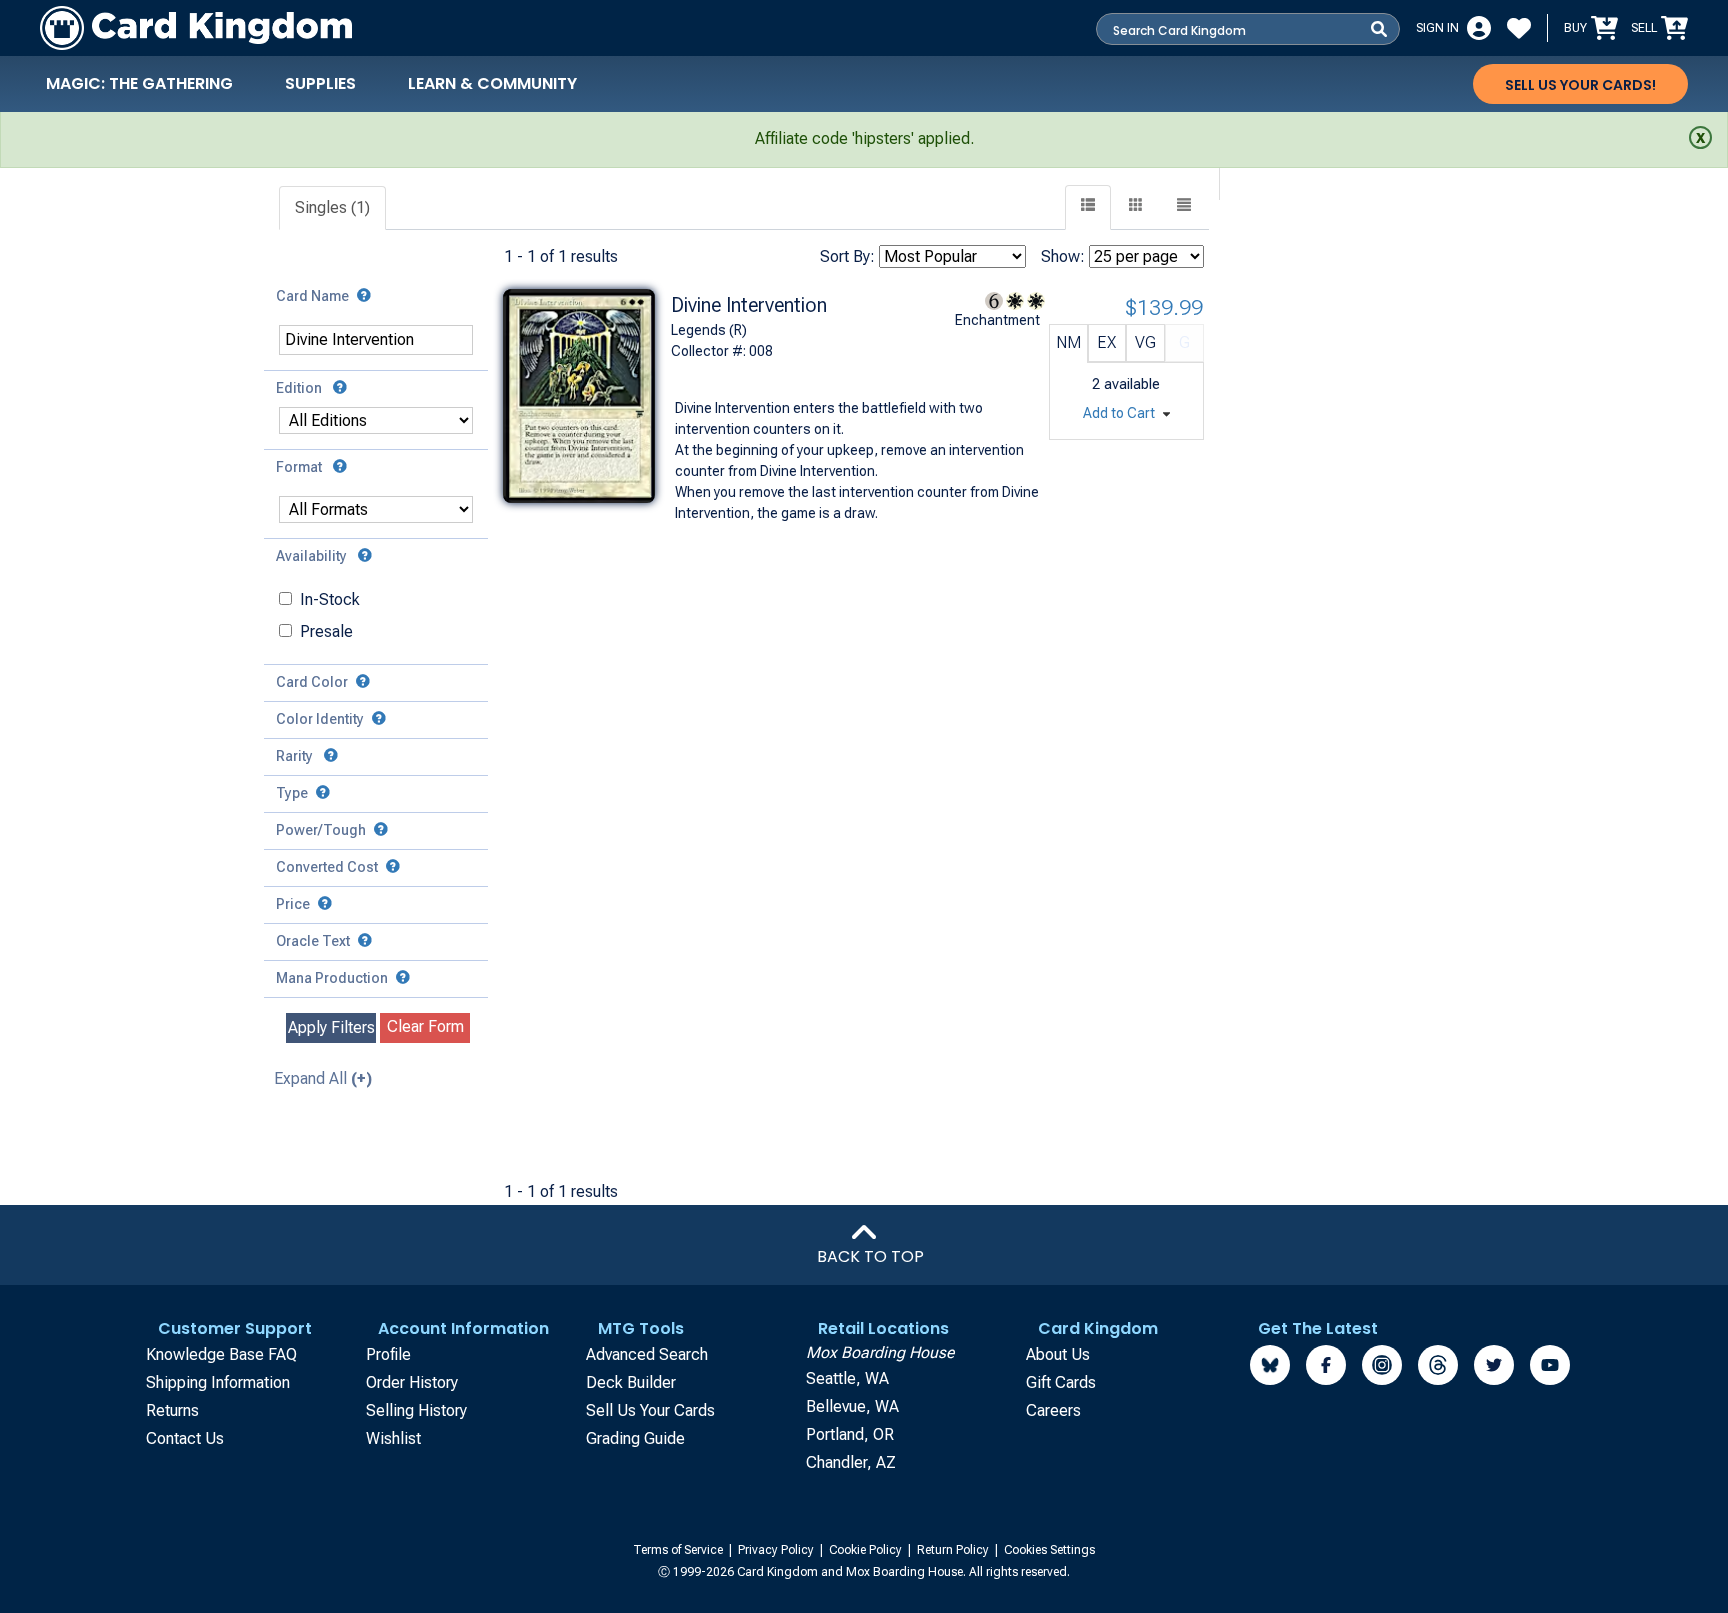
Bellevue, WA (852, 1406)
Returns (172, 1410)
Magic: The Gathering (139, 83)
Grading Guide (635, 1438)
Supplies (320, 83)
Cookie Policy (867, 1550)
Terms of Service (679, 1550)
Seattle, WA (847, 1378)
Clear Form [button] (425, 1026)
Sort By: (847, 256)
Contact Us (185, 1438)
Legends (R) (709, 330)
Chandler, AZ (851, 1462)
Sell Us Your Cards (650, 1410)
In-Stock (330, 599)
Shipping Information (218, 1382)
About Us (1058, 1354)
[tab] (333, 208)
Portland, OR (850, 1434)
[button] (1184, 207)
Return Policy (954, 1550)
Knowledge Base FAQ (221, 1354)
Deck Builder (631, 1382)
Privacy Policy (777, 1550)
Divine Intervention (749, 305)
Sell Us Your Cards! (1580, 85)
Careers (1053, 1410)
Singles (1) (332, 207)
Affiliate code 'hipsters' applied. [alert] (864, 138)
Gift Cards (1061, 1382)
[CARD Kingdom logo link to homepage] (196, 28)
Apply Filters (331, 1027)
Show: (1063, 256)
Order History (412, 1382)
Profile (388, 1354)
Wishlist (393, 1438)
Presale (326, 631)
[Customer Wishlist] (1519, 28)
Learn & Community (492, 83)
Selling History (416, 1410)
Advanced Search (647, 1354)
